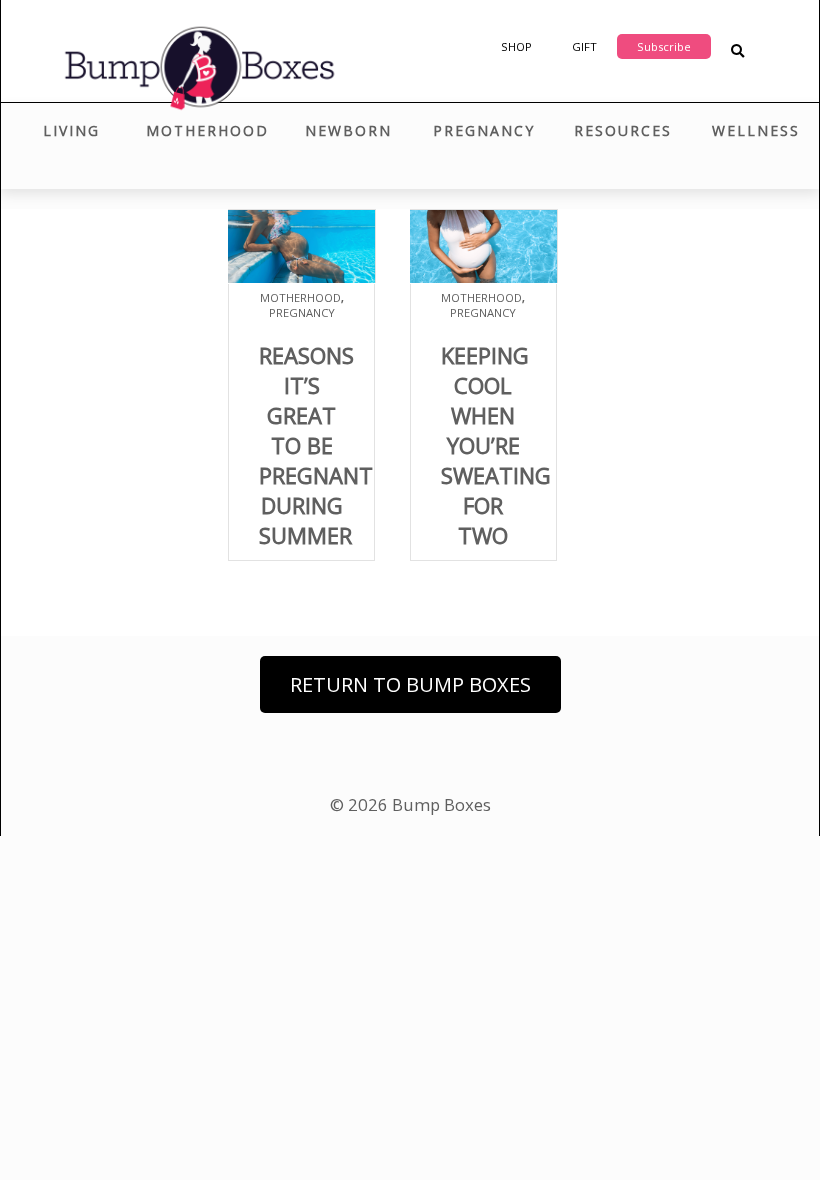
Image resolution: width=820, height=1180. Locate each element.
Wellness (756, 130)
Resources (623, 130)
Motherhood (207, 130)
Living (71, 130)
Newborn (348, 130)
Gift (584, 46)
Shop (516, 46)
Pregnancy (484, 130)
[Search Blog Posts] (737, 51)
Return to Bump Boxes (410, 684)
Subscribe (664, 46)
